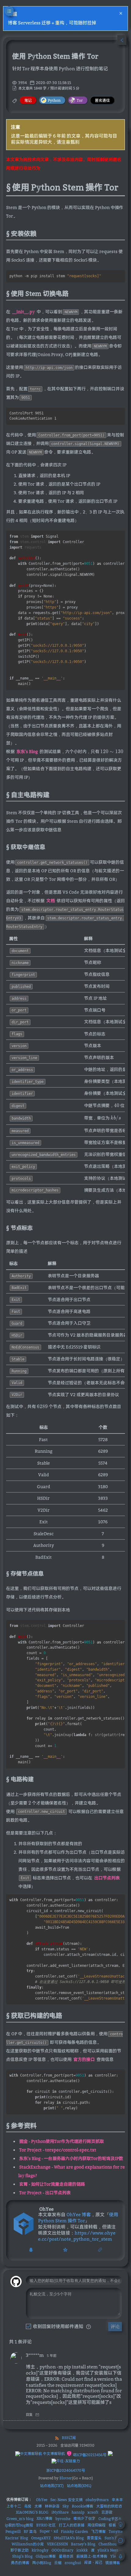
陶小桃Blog (42, 2563)
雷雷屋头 (94, 2538)
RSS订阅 (69, 2438)
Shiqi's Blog (22, 2556)
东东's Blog (27, 751)
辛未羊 (117, 2500)
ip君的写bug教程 (19, 2525)
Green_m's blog (20, 2519)
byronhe (63, 2519)
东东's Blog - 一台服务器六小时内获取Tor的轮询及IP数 (71, 2158)
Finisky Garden (74, 2532)
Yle (113, 2556)
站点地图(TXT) (52, 2486)
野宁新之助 (19, 2550)
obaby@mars (97, 2500)
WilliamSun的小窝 (28, 2544)
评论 (115, 2326)
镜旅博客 (113, 2563)
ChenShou (108, 2544)
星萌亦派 (66, 2556)
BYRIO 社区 (46, 2525)
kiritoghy (40, 2550)
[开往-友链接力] (66, 2461)
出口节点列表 (107, 1878)
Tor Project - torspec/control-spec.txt (58, 2150)
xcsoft (93, 2512)
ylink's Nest (108, 2550)
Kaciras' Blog (17, 2538)
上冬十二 (14, 2506)
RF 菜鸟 (30, 2532)
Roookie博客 (83, 2506)
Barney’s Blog (83, 2544)
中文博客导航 (53, 2454)
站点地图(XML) (79, 2486)
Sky (66, 2506)
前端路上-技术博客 (92, 2556)
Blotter (66, 2478)
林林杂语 (52, 2506)
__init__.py (23, 312)
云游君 (107, 2512)
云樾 (58, 2563)
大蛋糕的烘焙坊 (109, 2506)
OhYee (42, 2500)
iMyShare (60, 2512)
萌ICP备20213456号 (89, 2455)
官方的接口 (84, 2059)
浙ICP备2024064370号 (66, 2470)
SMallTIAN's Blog (69, 2538)
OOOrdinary (62, 2550)
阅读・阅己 (93, 2562)
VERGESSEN (57, 2544)
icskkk (82, 2550)
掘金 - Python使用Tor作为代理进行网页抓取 (62, 2141)
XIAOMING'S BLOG (32, 2512)
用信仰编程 (97, 2525)
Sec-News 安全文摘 (66, 2500)
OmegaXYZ (41, 2538)
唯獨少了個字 (84, 2518)
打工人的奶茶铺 (72, 2525)
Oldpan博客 (46, 2556)
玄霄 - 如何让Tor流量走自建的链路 (52, 2184)
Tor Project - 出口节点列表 (45, 2193)
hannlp (78, 2512)
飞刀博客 (98, 2532)
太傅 (38, 2506)
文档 (51, 901)
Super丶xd (49, 2531)
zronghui (73, 2563)
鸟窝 (28, 2506)
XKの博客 (44, 2518)
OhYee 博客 (79, 2214)
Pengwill (13, 2532)
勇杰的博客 (20, 2563)
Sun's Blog (114, 2538)
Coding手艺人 (110, 2519)
